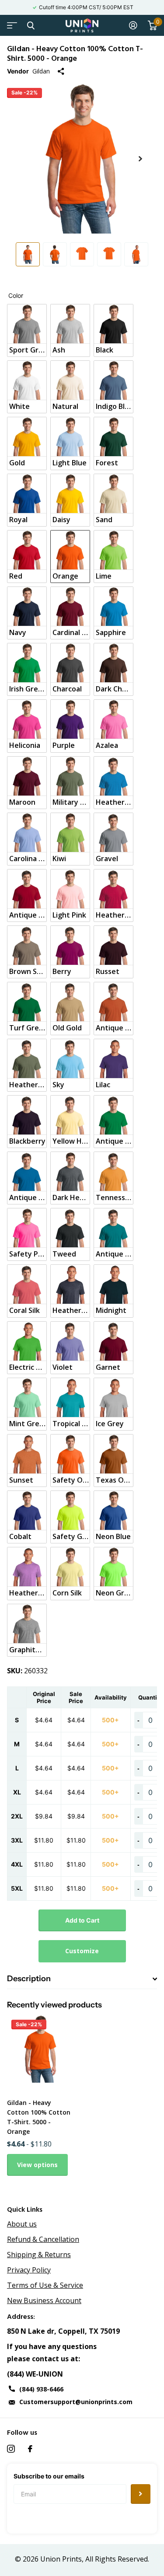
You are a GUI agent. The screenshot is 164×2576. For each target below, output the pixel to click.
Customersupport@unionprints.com (76, 2402)
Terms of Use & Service (45, 2285)
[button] (140, 159)
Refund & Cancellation (43, 2239)
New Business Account (44, 2300)
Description (29, 1979)
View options (37, 2165)
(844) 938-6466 (41, 2389)
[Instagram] (11, 2449)
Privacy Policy (29, 2270)
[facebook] (30, 2449)
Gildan (41, 71)
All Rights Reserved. (117, 2559)
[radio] (27, 330)
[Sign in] (133, 25)
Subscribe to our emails (49, 2476)
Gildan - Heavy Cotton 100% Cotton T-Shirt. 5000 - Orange (39, 2117)
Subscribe (141, 2494)
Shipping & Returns (39, 2255)
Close (31, 25)
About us (22, 2224)
